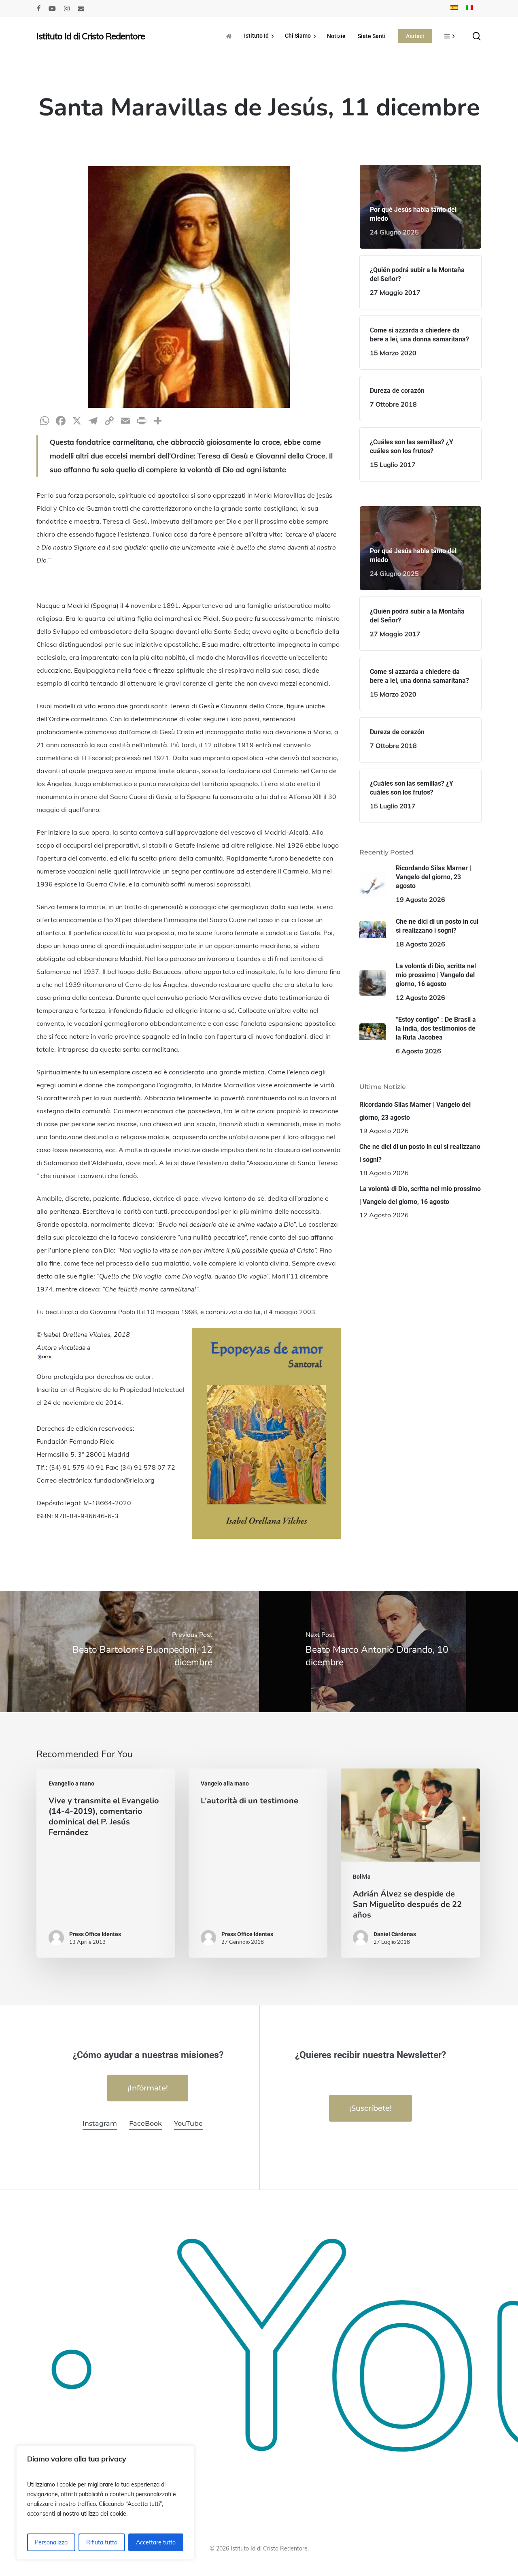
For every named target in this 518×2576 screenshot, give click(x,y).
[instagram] (67, 9)
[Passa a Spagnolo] (454, 9)
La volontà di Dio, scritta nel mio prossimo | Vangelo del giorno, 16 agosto (420, 1195)
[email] (81, 9)
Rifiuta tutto (102, 2542)
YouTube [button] (188, 2123)
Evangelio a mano (71, 1783)
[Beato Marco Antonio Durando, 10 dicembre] (388, 1651)
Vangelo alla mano (225, 1783)
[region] (105, 2503)
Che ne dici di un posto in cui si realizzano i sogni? (420, 1153)
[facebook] (39, 9)
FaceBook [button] (145, 2123)
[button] (148, 2088)
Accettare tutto (156, 2542)
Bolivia (362, 1877)
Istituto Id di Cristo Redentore (91, 36)
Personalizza (51, 2542)
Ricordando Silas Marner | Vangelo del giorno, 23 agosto (415, 1111)
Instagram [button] (100, 2123)
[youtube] (52, 9)
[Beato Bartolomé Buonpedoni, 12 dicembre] (129, 1651)
